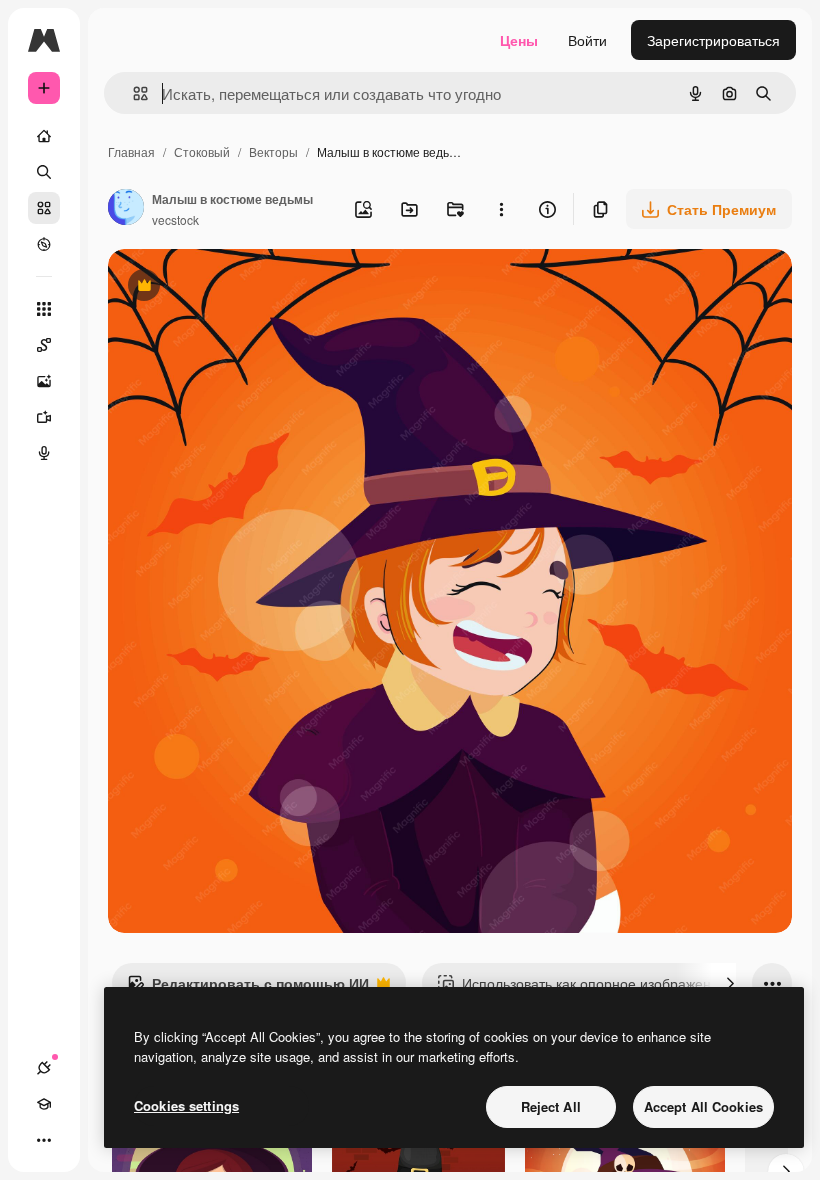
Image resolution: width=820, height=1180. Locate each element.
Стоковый (202, 151)
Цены (519, 40)
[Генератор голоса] (44, 453)
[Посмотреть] (44, 244)
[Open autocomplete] (132, 93)
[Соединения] (44, 1068)
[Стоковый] (44, 208)
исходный (242, 287)
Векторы (273, 151)
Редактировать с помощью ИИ (248, 988)
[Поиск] (44, 172)
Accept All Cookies (703, 1106)
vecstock (175, 219)
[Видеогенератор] (44, 417)
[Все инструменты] (44, 309)
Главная (131, 151)
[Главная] (44, 136)
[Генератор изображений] (44, 381)
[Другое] (44, 1140)
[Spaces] (44, 345)
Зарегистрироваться (713, 40)
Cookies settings (186, 1105)
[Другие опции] (501, 209)
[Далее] (730, 983)
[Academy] (44, 1104)
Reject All (551, 1106)
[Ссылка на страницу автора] (126, 209)
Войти (587, 40)
